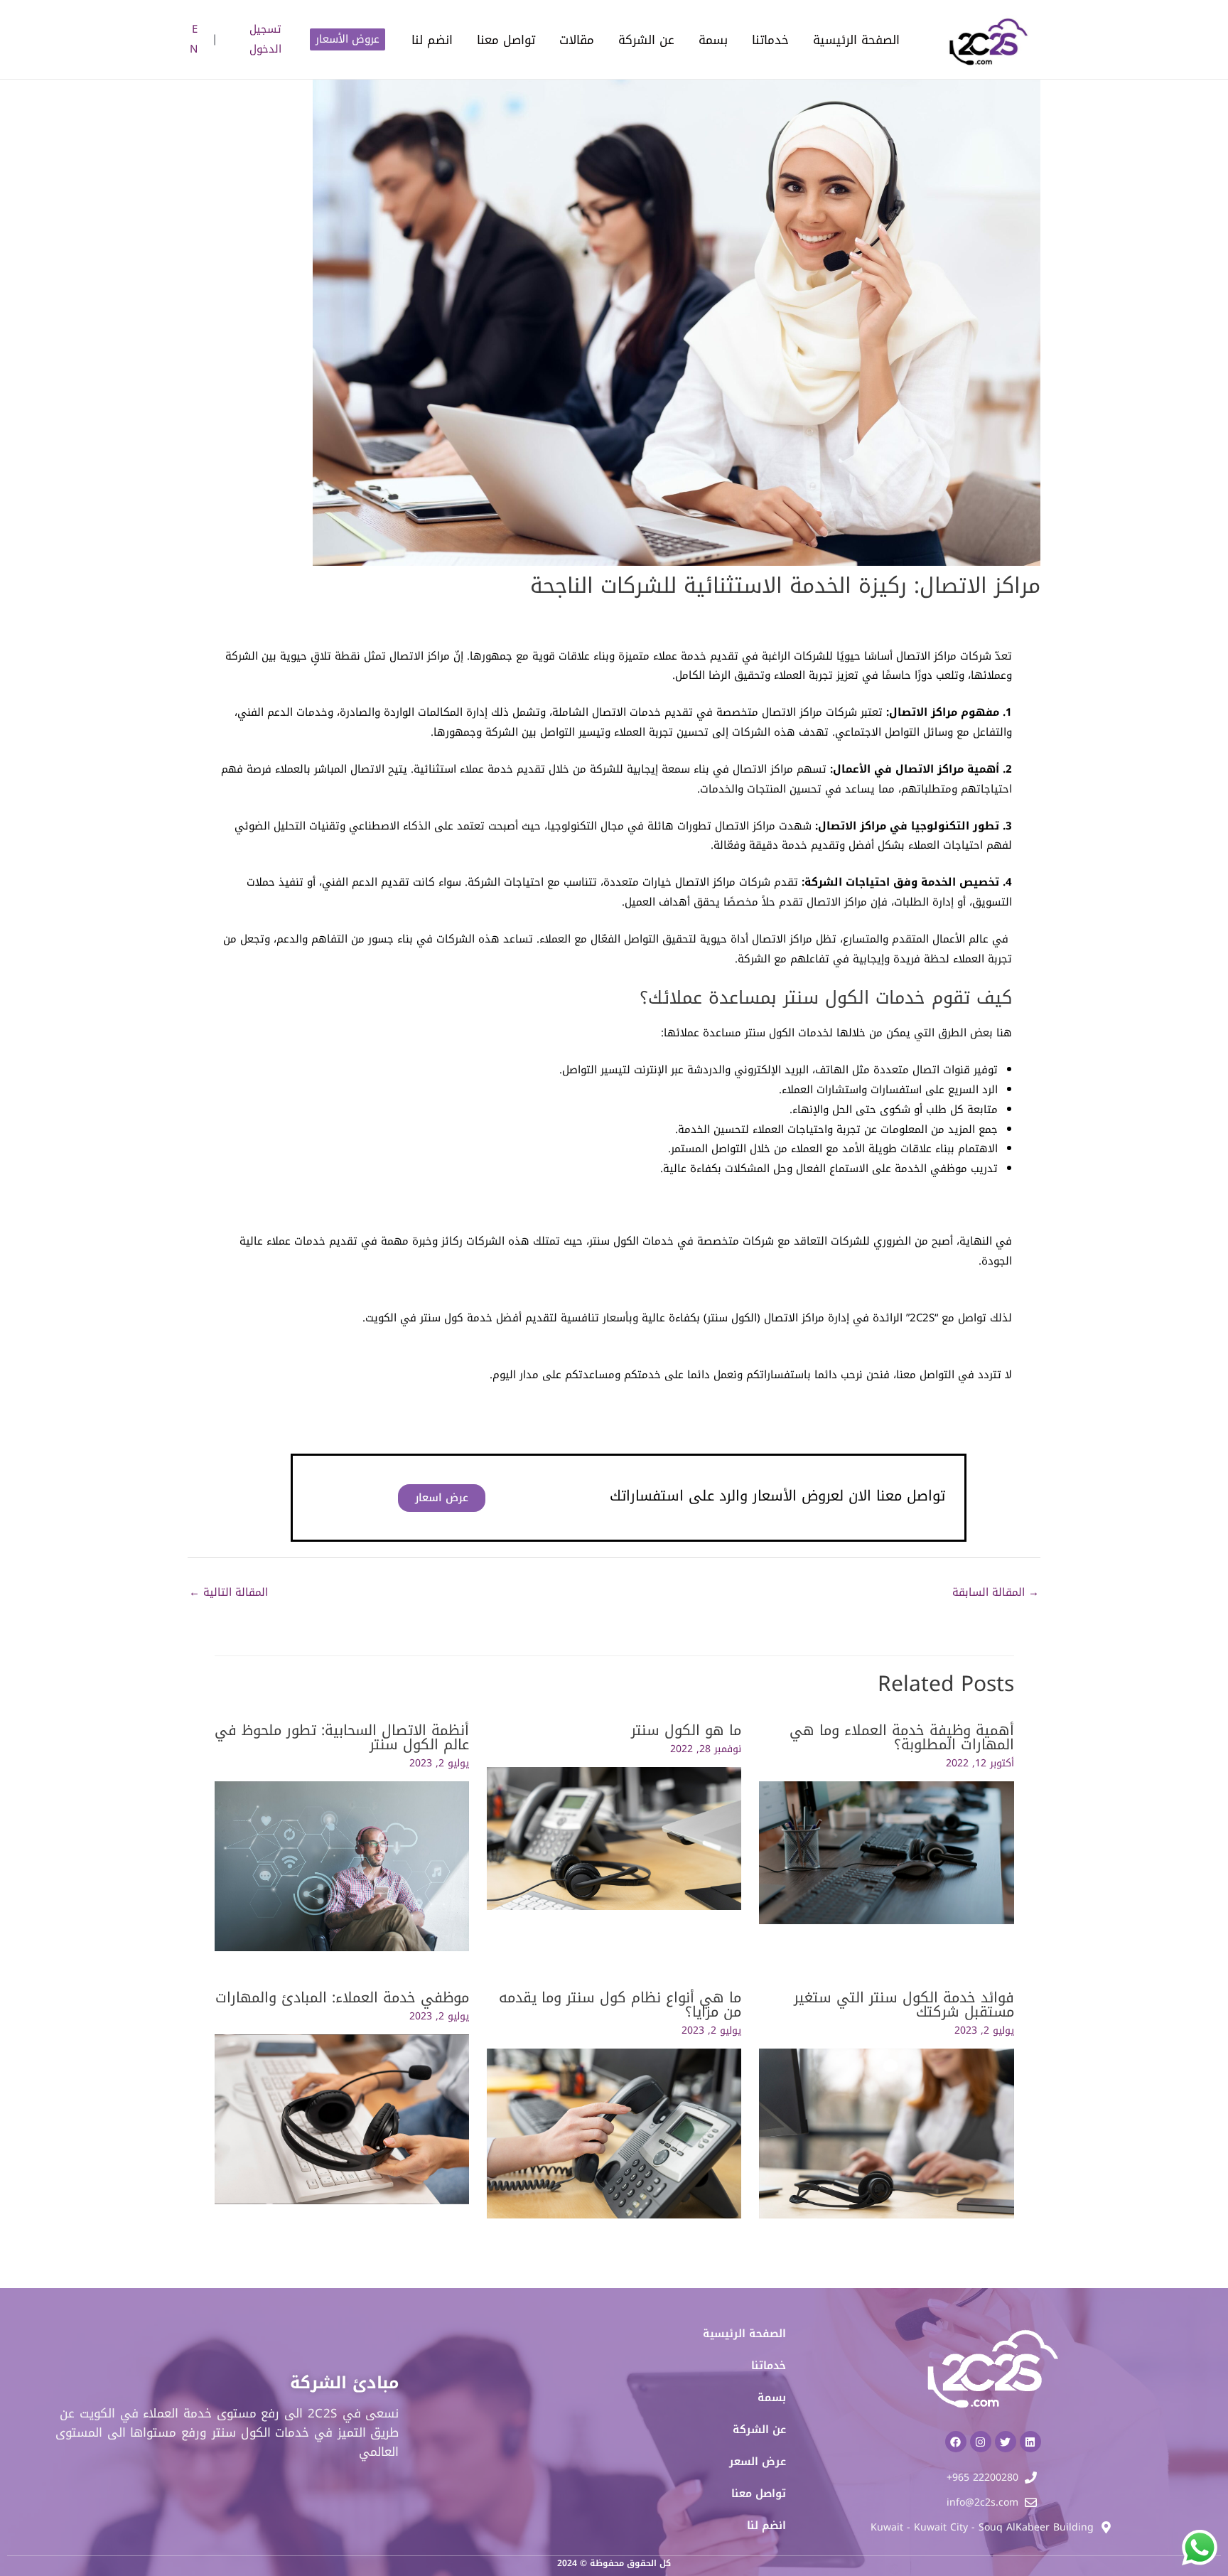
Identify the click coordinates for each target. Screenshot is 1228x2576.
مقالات (577, 40)
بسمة (713, 40)
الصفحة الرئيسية (856, 40)
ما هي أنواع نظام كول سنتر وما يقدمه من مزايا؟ (620, 2005)
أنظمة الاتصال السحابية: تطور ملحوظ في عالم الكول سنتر (342, 1737)
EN (194, 39)
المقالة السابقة (996, 1592)
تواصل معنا (506, 40)
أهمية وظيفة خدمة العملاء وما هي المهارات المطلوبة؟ (902, 1737)
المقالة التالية (228, 1592)
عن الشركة (646, 40)
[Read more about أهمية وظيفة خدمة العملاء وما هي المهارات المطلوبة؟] (886, 1852)
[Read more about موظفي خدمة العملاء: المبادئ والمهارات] (342, 2119)
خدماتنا (770, 40)
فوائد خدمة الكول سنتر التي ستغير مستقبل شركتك (904, 2005)
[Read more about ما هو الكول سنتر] (614, 1838)
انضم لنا (432, 40)
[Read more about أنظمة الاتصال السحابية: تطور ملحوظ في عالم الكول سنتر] (342, 1865)
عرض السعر (758, 2462)
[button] (348, 39)
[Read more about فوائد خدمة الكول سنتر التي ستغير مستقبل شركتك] (886, 2133)
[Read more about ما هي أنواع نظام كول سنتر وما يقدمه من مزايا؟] (614, 2133)
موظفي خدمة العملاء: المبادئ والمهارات (342, 1997)
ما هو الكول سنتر (686, 1730)
